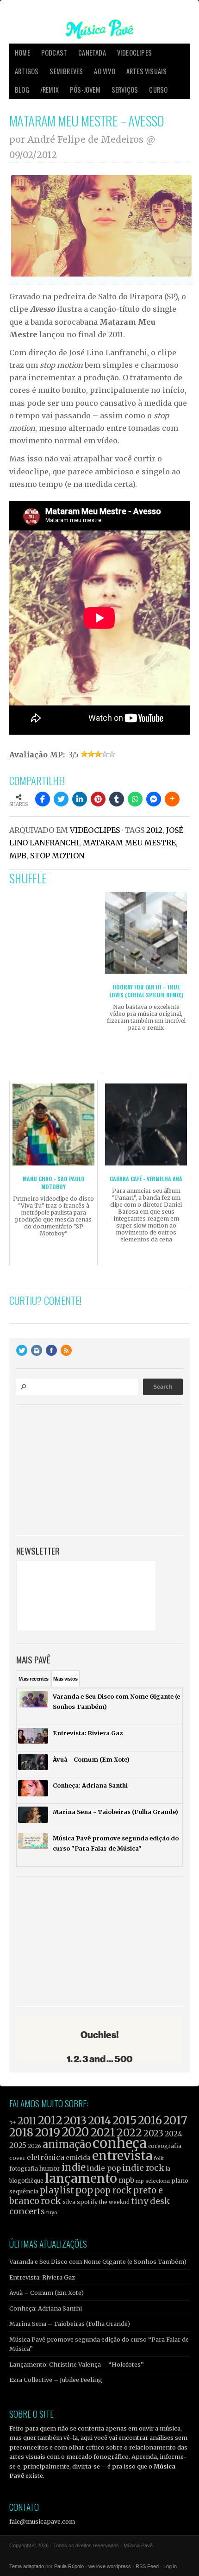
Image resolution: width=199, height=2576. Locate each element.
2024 (174, 2134)
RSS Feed (147, 2566)
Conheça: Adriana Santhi (46, 2308)
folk (159, 2158)
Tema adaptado (27, 2566)
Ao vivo (104, 71)
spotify (87, 2202)
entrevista (122, 2156)
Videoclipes (134, 53)
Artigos (27, 71)
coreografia (165, 2146)
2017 (175, 2120)
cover (17, 2158)
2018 (21, 2133)
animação (67, 2144)
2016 (150, 2120)
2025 (18, 2145)
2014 (99, 2120)
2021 (103, 2132)
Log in (170, 2566)
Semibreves (66, 71)
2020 (75, 2132)
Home (22, 53)
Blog (22, 90)
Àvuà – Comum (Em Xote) (47, 2293)
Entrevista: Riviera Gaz (42, 2277)
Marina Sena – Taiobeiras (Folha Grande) (70, 2324)
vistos (65, 1679)
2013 (75, 2120)
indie (74, 2167)
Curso (158, 90)
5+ (13, 2122)
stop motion (57, 856)
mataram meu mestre (129, 843)
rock (51, 2201)
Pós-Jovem (85, 90)
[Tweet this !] (61, 799)
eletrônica (46, 2157)
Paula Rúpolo (69, 2566)
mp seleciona (153, 2181)
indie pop (104, 2168)
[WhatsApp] (135, 799)
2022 (129, 2133)
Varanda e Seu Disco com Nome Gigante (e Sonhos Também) (98, 2261)
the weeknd (114, 2202)
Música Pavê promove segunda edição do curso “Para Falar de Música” (99, 2344)
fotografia (24, 2169)
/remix (50, 90)
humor (50, 2169)
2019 (47, 2132)
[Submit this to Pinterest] (98, 799)
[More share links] (172, 799)
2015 (124, 2120)
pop (84, 2190)
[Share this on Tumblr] (117, 799)
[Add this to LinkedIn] (80, 799)
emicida (78, 2158)
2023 (153, 2133)
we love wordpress (110, 2566)
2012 (154, 830)
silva (69, 2202)
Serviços (125, 90)
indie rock (143, 2168)
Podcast (54, 53)
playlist (57, 2190)
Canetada (92, 53)
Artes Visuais (147, 71)
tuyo (52, 2213)
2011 (27, 2121)
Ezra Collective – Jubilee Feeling (56, 2380)
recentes (34, 1679)
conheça (120, 2143)
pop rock (113, 2190)
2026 (34, 2146)
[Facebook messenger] (154, 799)
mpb (18, 856)
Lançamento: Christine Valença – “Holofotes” (77, 2364)
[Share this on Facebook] (43, 799)
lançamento (81, 2178)
